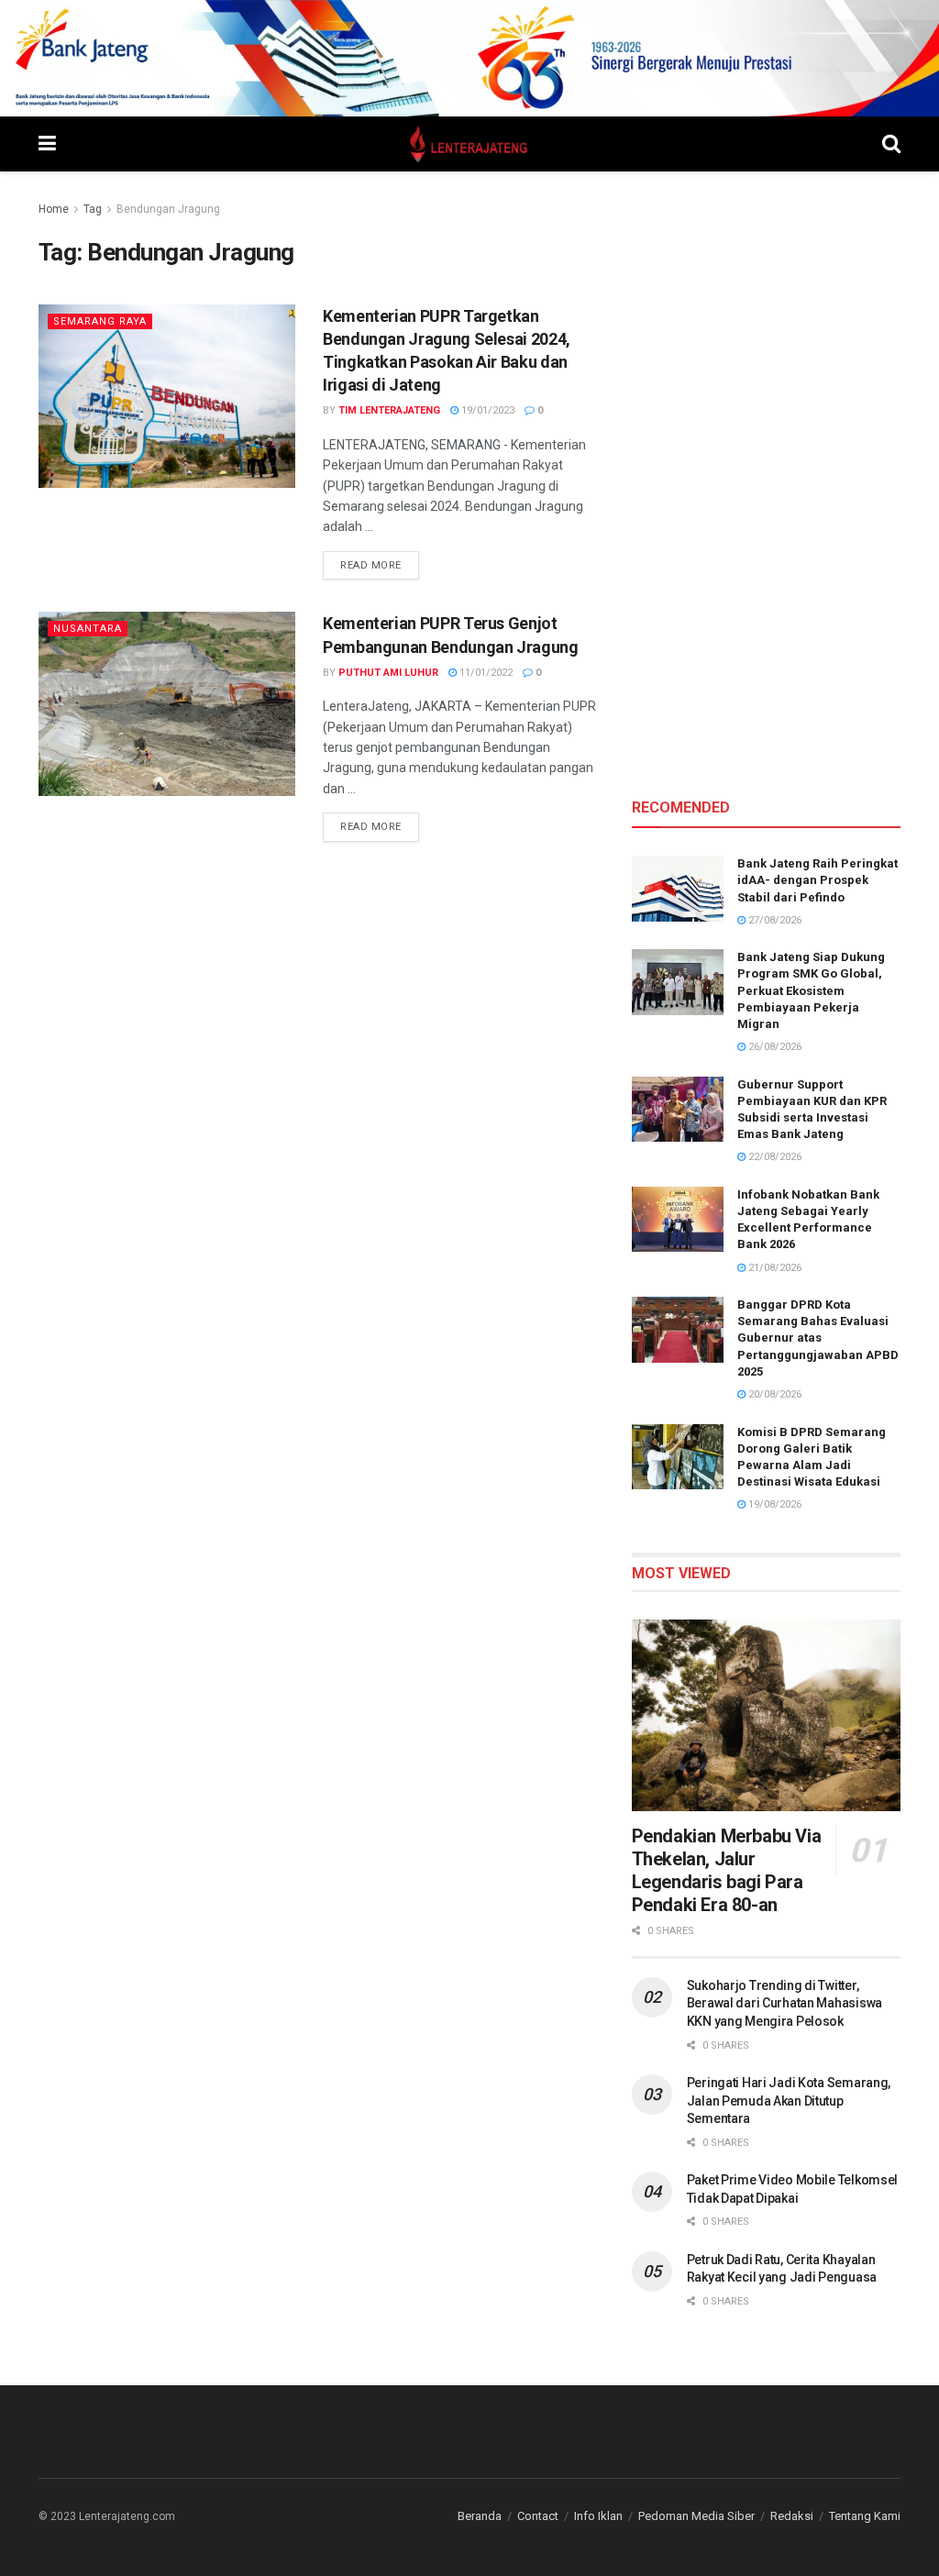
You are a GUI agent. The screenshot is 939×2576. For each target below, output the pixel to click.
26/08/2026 (773, 1047)
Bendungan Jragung (168, 209)
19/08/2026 (773, 1504)
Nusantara (88, 629)
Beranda (480, 2516)
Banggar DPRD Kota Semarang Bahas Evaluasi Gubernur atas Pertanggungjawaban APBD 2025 (818, 1338)
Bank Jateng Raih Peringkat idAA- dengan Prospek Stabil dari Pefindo (817, 880)
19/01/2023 (486, 410)
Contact (538, 2516)
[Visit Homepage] (469, 144)
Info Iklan (598, 2516)
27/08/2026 (773, 920)
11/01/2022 (485, 673)
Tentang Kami (865, 2516)
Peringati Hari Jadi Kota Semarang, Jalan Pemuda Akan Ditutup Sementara (789, 2101)
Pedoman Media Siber (696, 2516)
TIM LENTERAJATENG (389, 410)
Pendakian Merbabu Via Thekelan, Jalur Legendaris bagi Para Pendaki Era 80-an (727, 1870)
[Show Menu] (47, 144)
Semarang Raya (100, 321)
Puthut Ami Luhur (388, 673)
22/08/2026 (773, 1157)
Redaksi (792, 2516)
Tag (93, 209)
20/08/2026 (773, 1394)
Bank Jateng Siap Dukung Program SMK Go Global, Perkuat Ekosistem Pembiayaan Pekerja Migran (811, 990)
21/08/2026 (773, 1268)
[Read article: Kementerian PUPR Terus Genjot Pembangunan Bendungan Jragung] (167, 703)
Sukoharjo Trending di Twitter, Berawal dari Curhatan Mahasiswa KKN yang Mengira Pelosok (784, 2003)
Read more (380, 565)
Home (54, 209)
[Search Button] (891, 144)
